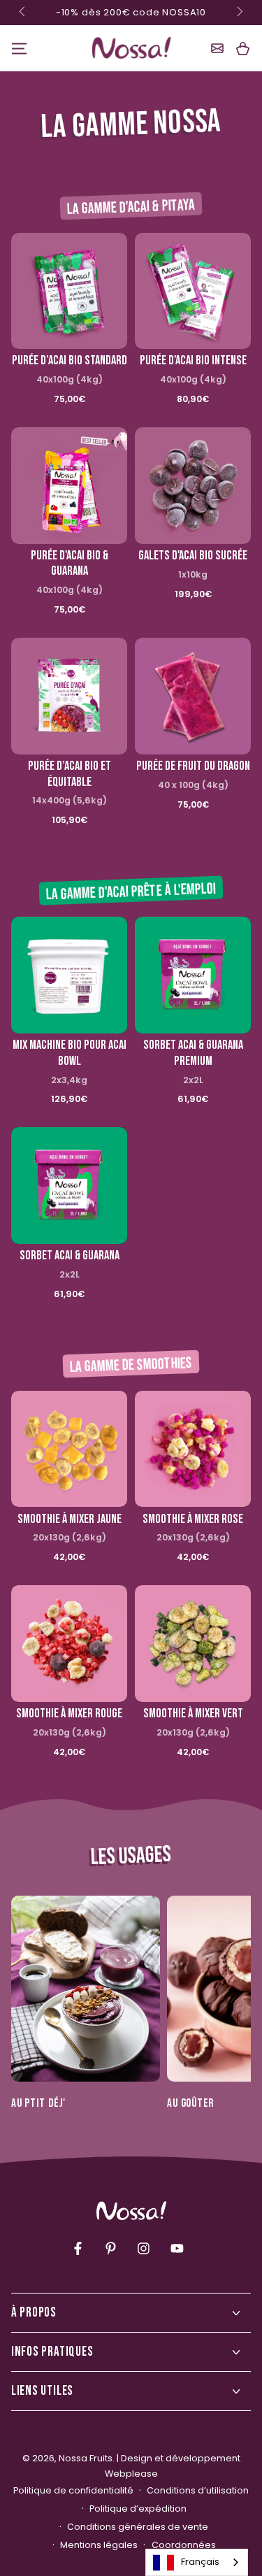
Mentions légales (99, 2545)
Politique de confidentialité (73, 2490)
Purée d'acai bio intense (193, 360)
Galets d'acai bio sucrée (193, 556)
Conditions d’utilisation (198, 2490)
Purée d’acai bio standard (70, 360)
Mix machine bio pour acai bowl (70, 1053)
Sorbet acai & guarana (70, 1255)
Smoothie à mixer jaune (70, 1519)
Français (200, 2562)
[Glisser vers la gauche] (24, 13)
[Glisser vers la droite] (239, 13)
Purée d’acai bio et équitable (70, 774)
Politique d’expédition (138, 2509)
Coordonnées (184, 2545)
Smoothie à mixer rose (193, 1519)
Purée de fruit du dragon (193, 766)
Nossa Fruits (86, 2458)
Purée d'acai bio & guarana (70, 564)
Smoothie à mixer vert (193, 1713)
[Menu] (19, 48)
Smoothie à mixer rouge (69, 1713)
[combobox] (197, 2562)
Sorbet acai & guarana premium (193, 1053)
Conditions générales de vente (138, 2527)
